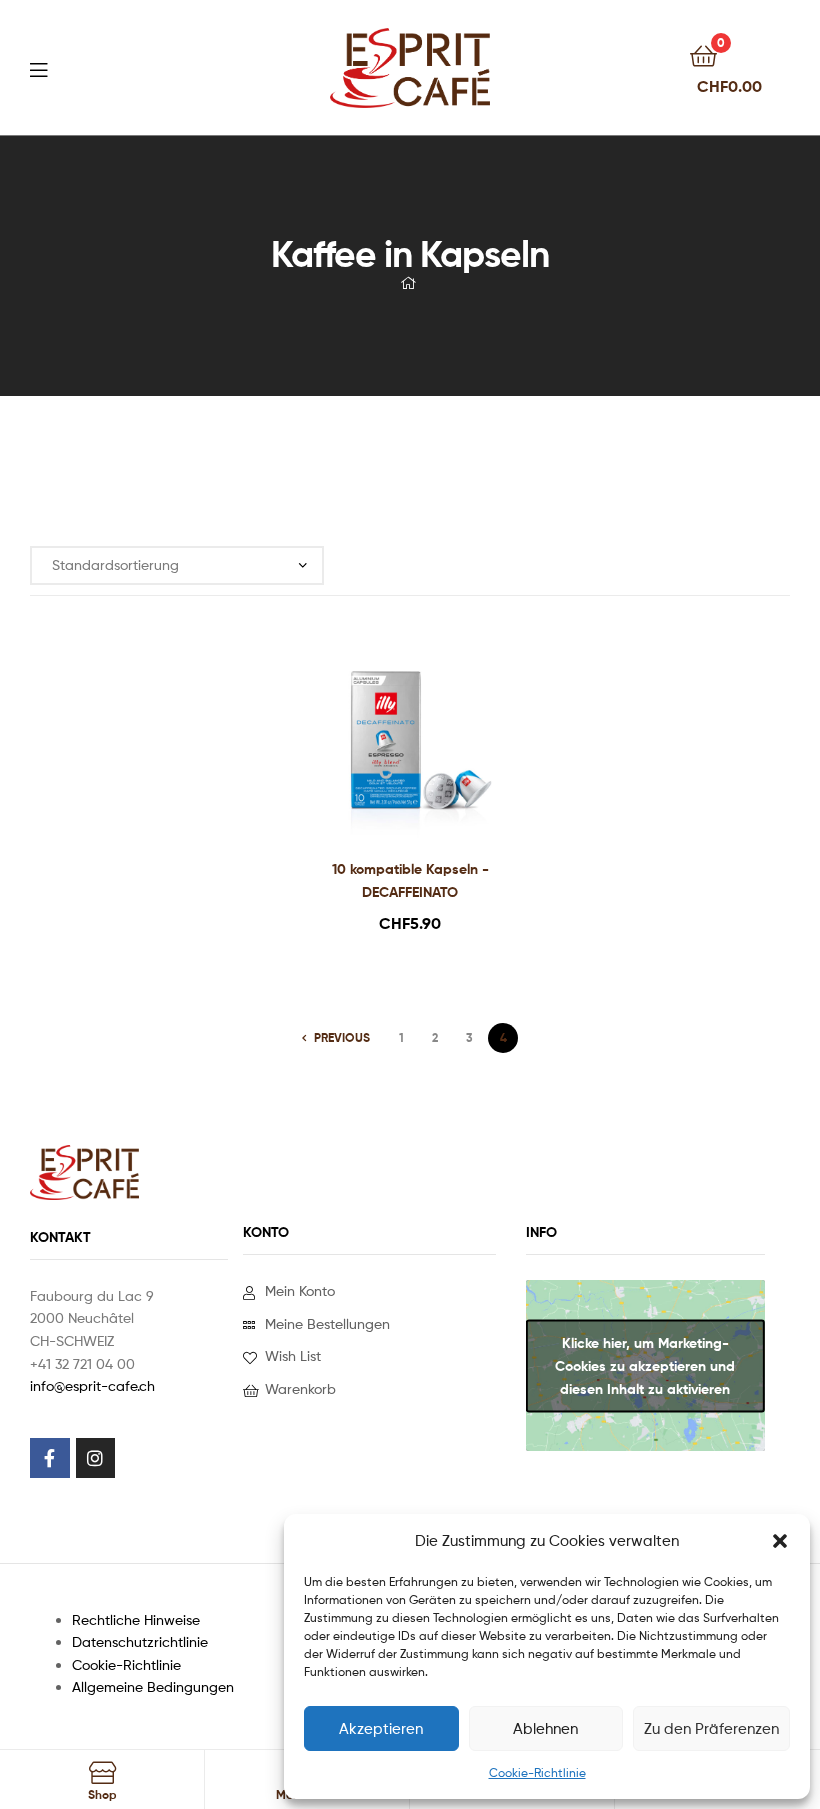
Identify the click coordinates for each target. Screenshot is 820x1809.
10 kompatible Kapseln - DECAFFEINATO (410, 880)
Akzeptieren (381, 1729)
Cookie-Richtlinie (537, 1772)
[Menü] (80, 68)
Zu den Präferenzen (711, 1729)
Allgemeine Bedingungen (153, 1686)
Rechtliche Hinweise (136, 1619)
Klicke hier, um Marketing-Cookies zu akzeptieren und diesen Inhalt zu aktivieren (645, 1365)
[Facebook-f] (50, 1458)
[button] (780, 1541)
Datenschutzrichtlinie (140, 1641)
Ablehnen (545, 1729)
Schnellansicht (434, 746)
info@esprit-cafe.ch (92, 1385)
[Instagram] (96, 1458)
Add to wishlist (385, 746)
